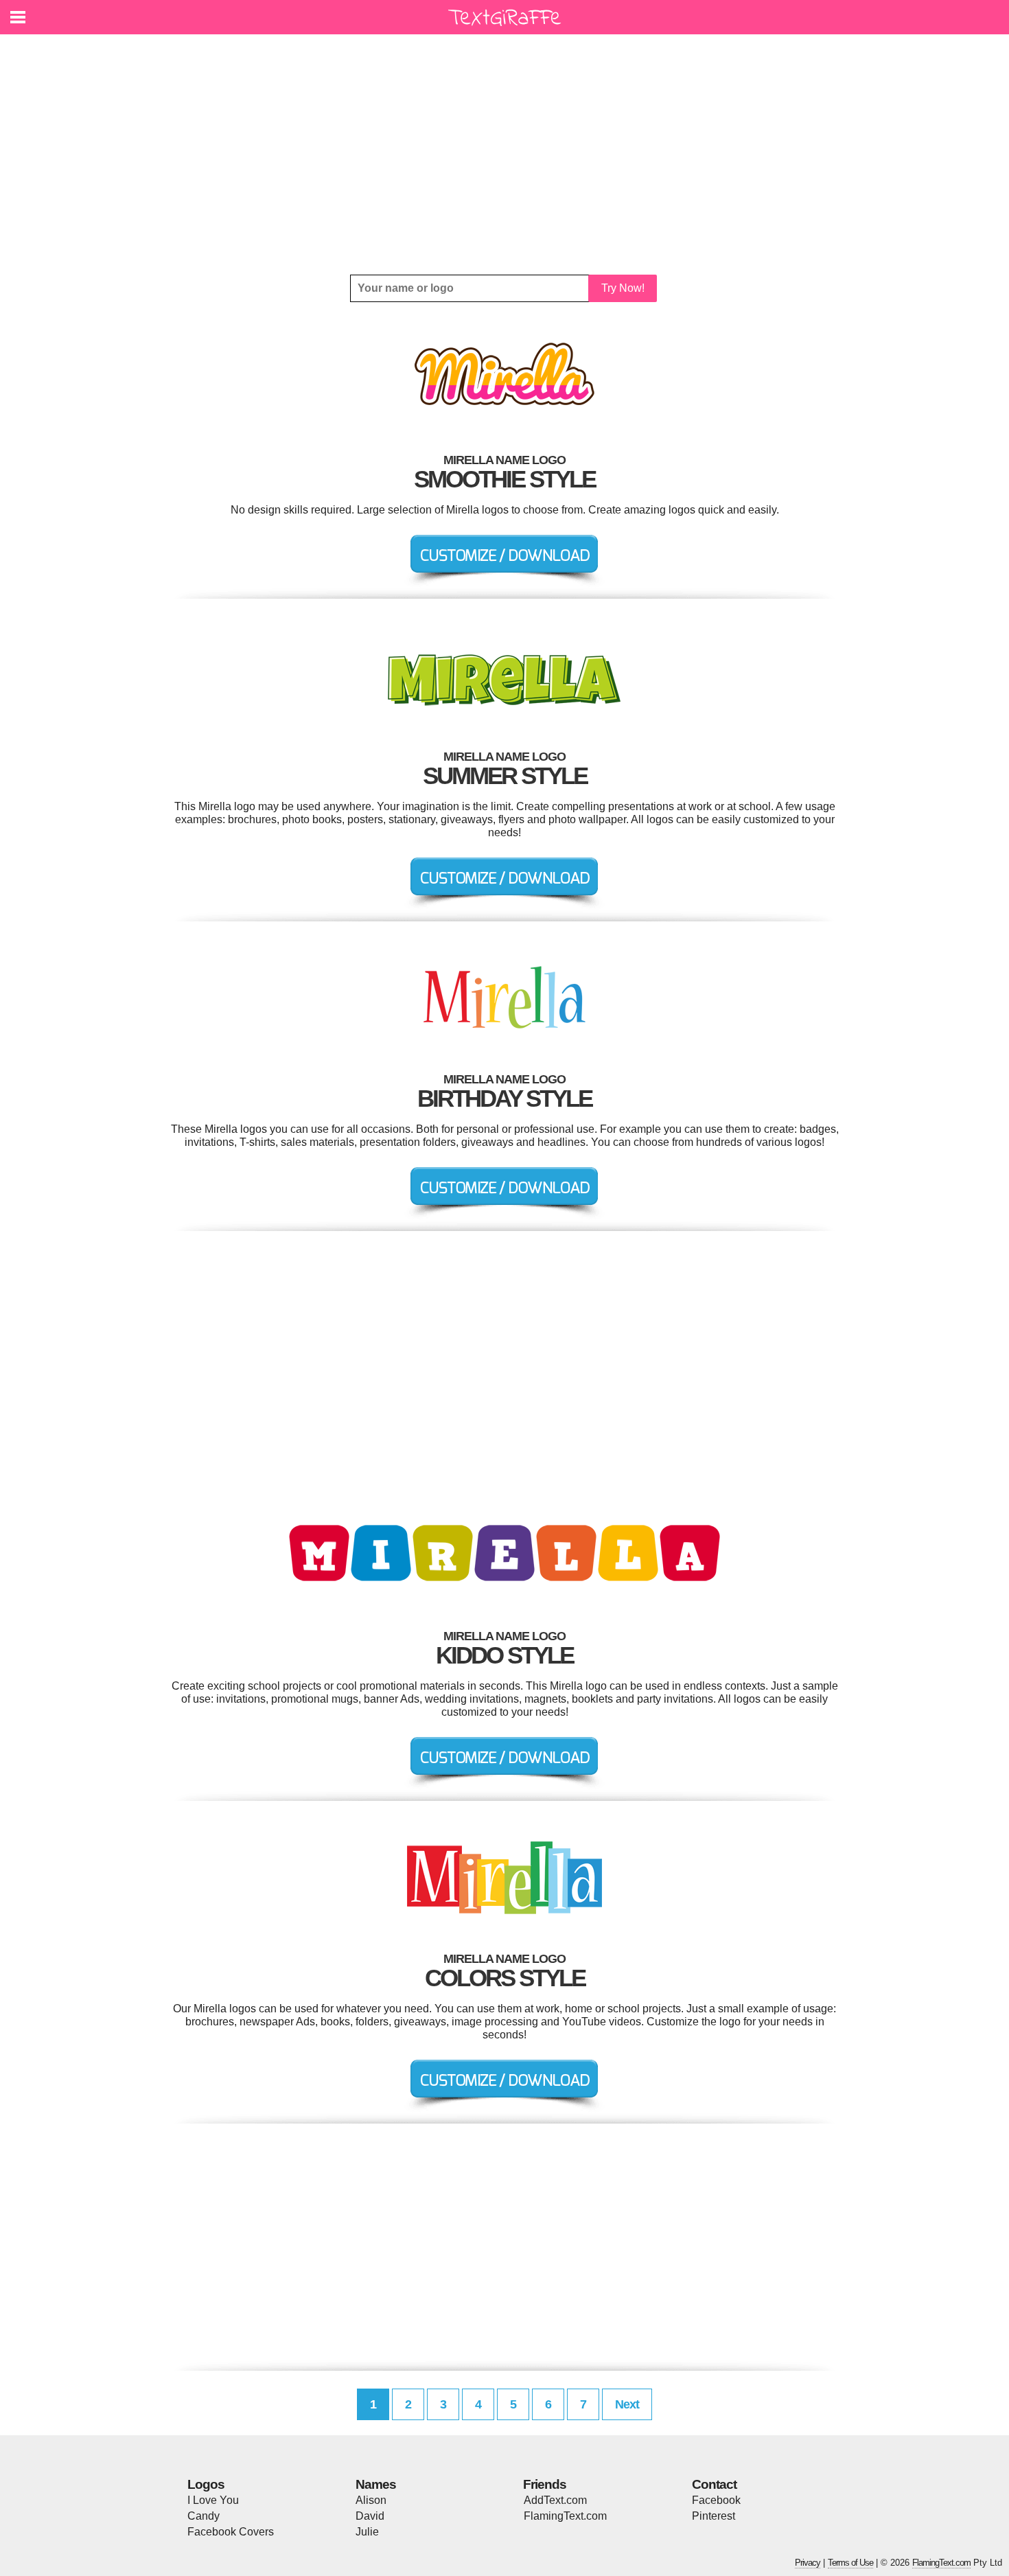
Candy (204, 2516)
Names (376, 2484)
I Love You (213, 2500)
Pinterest (714, 2516)
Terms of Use (850, 2563)
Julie (367, 2532)
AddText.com (555, 2500)
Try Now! (623, 288)
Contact (714, 2484)
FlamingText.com (565, 2516)
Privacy (808, 2563)
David (370, 2516)
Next (627, 2404)
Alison (371, 2500)
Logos (206, 2484)
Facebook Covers (231, 2532)
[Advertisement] (505, 154)
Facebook (716, 2500)
